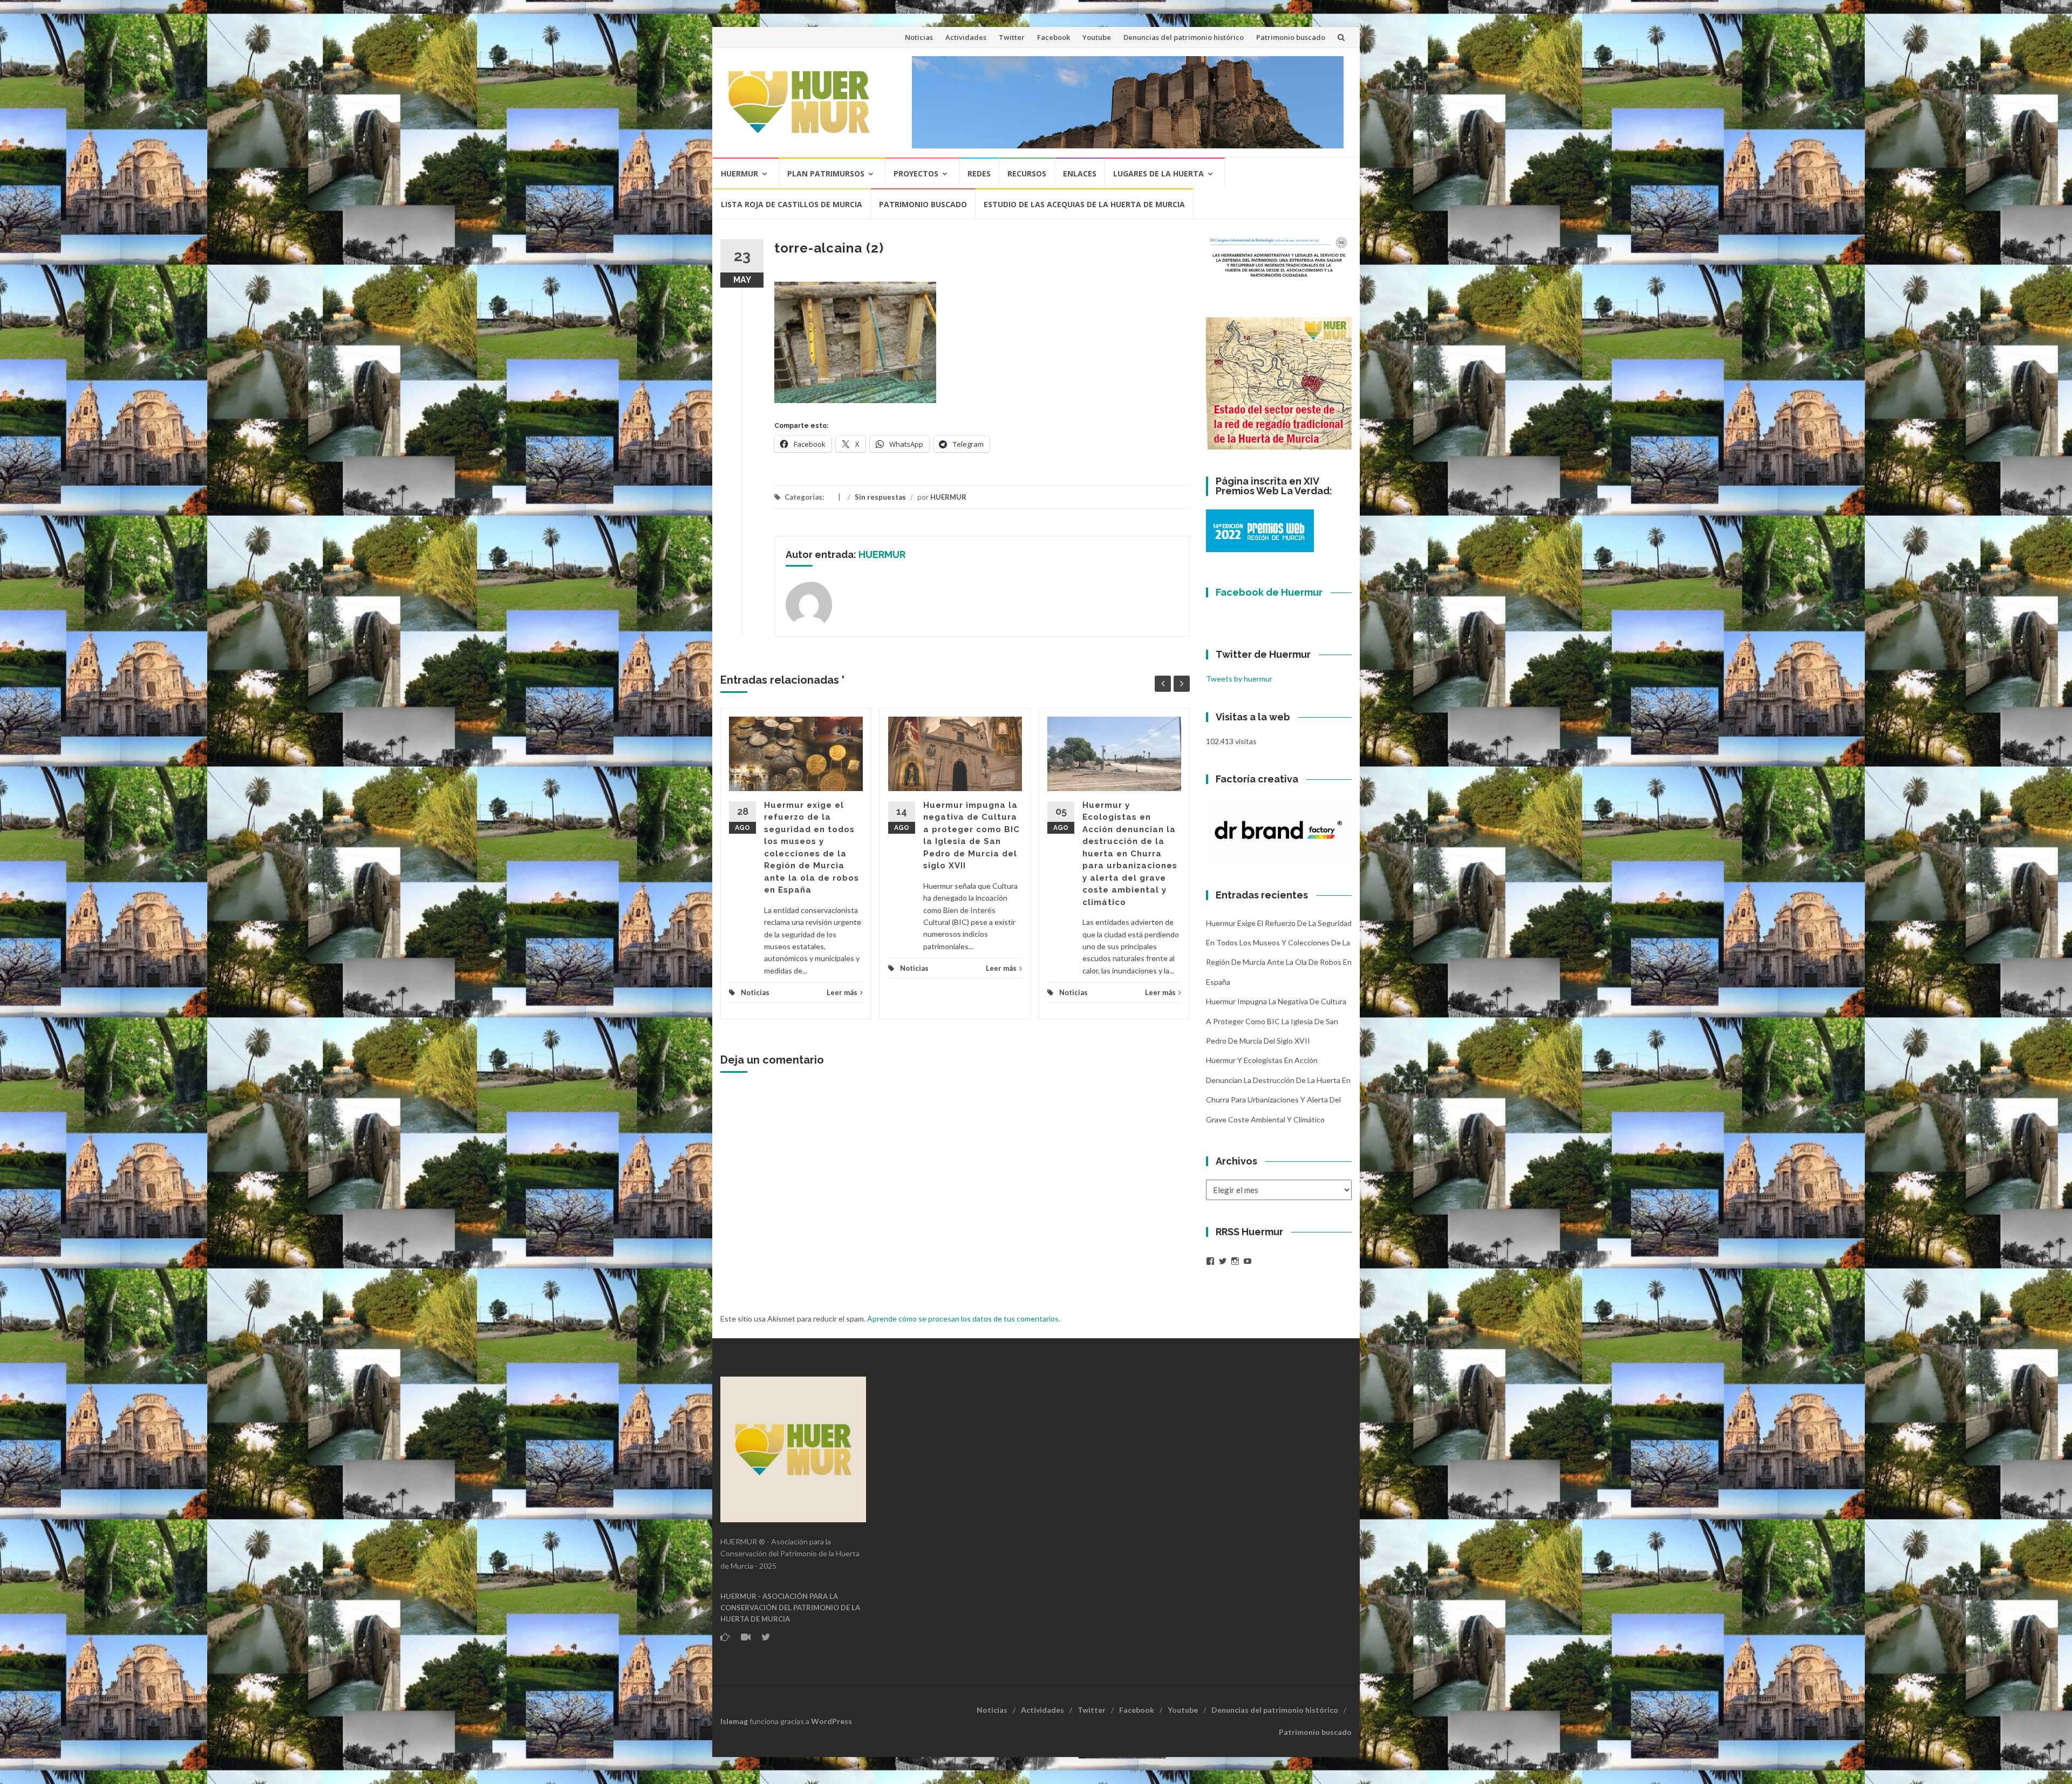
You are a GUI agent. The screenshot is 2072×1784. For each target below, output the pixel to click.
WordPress (831, 1721)
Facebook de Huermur (1269, 592)
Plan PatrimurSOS (826, 173)
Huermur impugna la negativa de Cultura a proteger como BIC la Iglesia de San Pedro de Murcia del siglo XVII (1276, 1021)
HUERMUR (948, 497)
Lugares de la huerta (1158, 173)
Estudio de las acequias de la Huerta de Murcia (1084, 204)
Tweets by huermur (1239, 679)
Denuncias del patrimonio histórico (1184, 37)
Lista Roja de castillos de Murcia (792, 204)
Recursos (1027, 173)
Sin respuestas (880, 497)
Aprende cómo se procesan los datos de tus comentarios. (964, 1319)
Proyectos (916, 173)
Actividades (966, 37)
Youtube (1097, 37)
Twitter (1012, 37)
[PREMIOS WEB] (1260, 530)
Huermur (739, 173)
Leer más (842, 992)
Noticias (919, 37)
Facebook (1054, 37)
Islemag (734, 1721)
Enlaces (1080, 173)
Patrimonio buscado (1291, 37)
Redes (979, 173)
